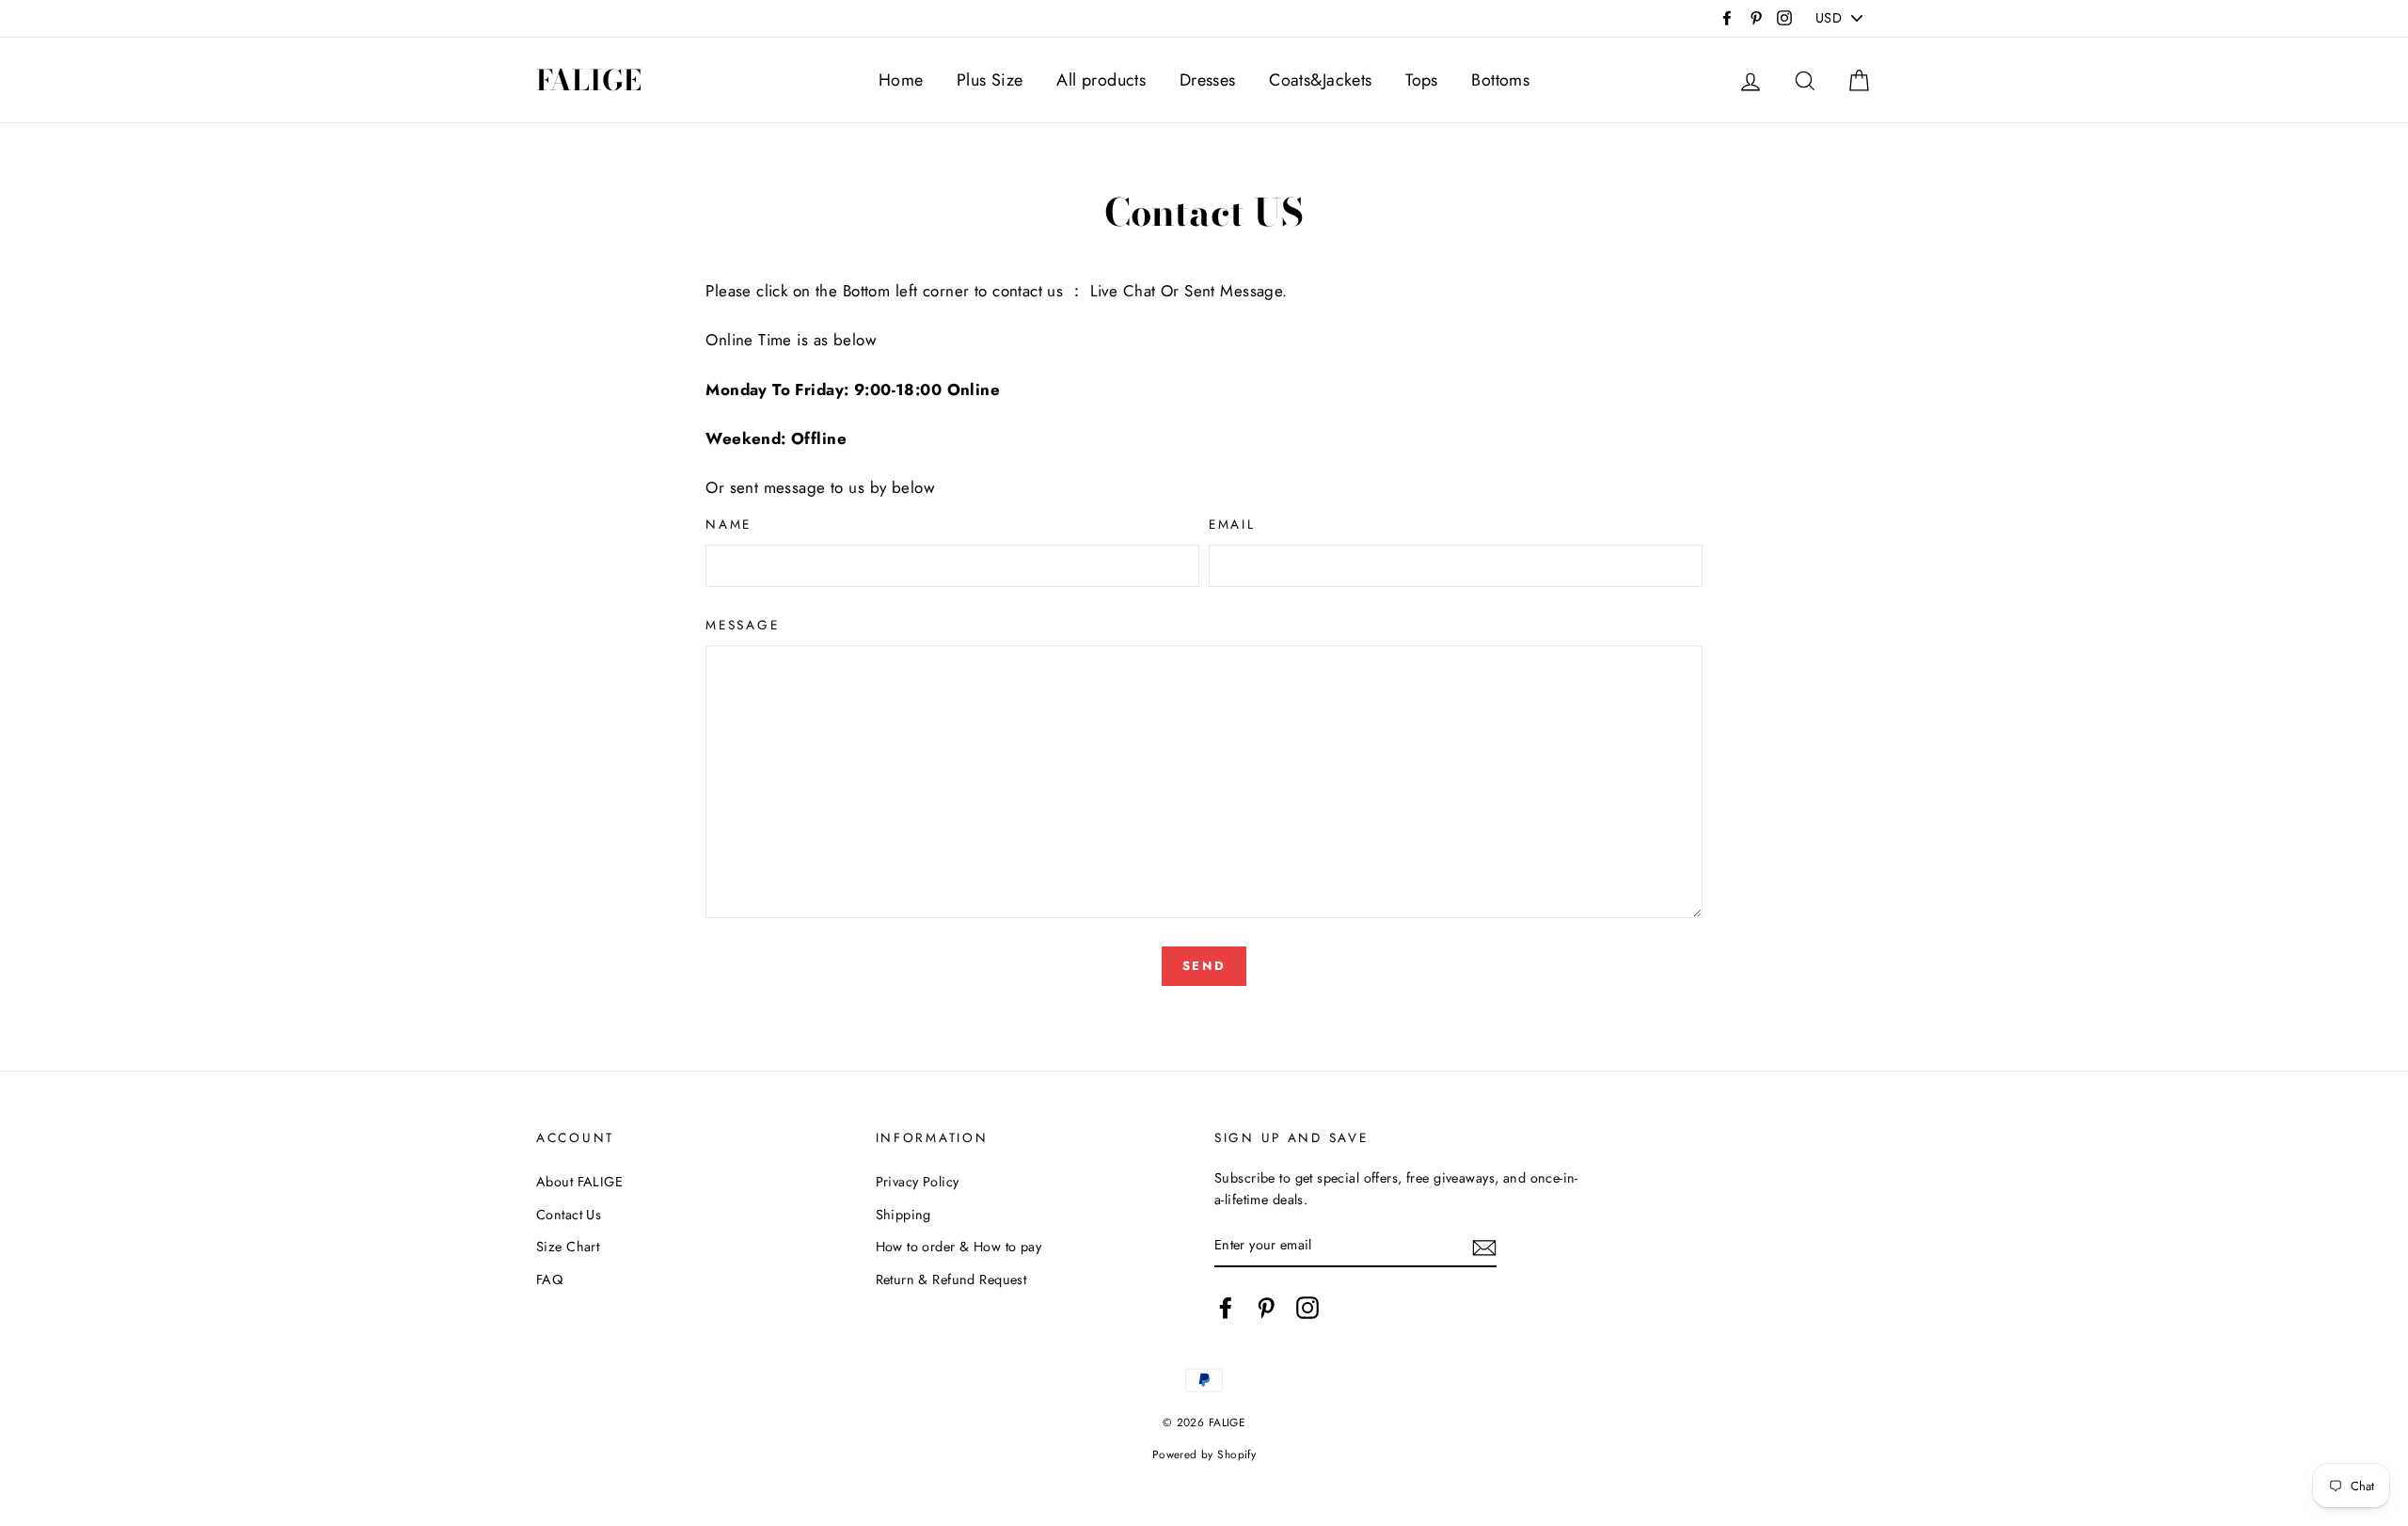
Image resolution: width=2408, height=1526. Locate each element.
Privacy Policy (918, 1182)
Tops (1422, 80)
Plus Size (990, 80)
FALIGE (589, 80)
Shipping (903, 1215)
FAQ (549, 1280)
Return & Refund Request (951, 1280)
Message (742, 625)
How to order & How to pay (959, 1247)
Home (901, 80)
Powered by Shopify (1204, 1454)
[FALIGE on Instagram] (1307, 1307)
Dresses (1208, 80)
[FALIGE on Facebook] (1226, 1307)
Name (729, 524)
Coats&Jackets (1321, 80)
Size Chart (568, 1247)
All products (1101, 80)
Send (1204, 966)
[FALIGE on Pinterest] (1266, 1307)
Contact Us (569, 1215)
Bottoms (1500, 80)
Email (1232, 524)
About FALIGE (579, 1182)
